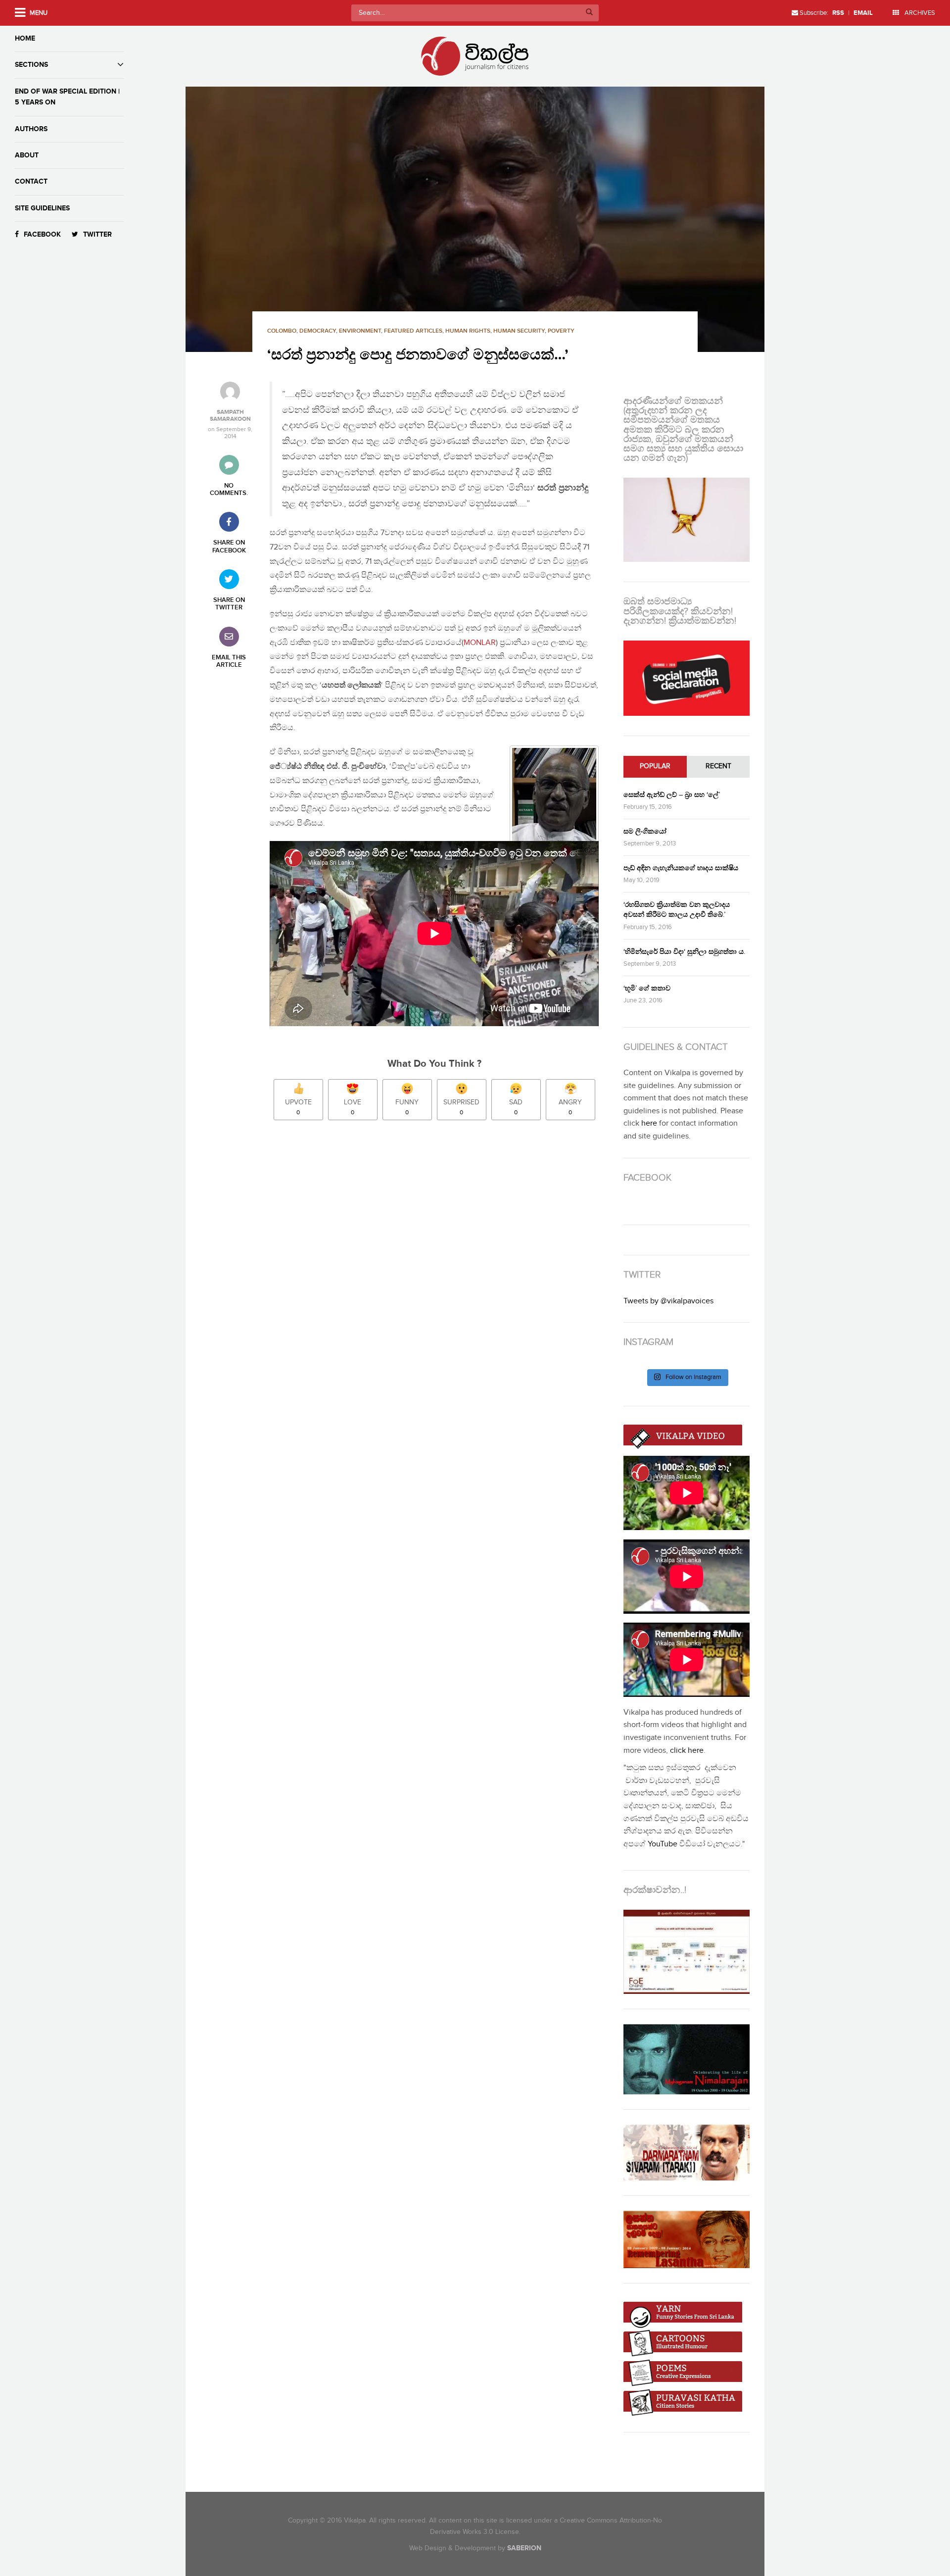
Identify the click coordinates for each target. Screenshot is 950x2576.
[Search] (589, 13)
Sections (31, 65)
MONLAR (480, 643)
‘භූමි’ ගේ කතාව (647, 988)
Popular (655, 766)
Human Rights (468, 331)
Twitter (97, 234)
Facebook (42, 234)
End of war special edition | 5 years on (67, 97)
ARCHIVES (919, 13)
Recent (718, 766)
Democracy (318, 331)
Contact (31, 181)
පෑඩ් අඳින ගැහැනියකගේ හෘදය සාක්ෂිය (681, 868)
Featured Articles (413, 331)
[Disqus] (439, 1267)
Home (25, 38)
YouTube (663, 1844)
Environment (360, 331)
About (27, 155)
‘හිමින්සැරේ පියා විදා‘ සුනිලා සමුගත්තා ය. (684, 952)
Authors (31, 129)
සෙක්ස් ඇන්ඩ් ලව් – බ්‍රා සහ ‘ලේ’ (672, 795)
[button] (475, 219)
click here (687, 1751)
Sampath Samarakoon (230, 416)
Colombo (282, 331)
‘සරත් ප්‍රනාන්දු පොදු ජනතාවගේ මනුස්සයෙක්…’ (418, 355)
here (649, 1123)
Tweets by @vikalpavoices (668, 1301)
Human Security (519, 331)
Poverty (561, 331)
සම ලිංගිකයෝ (645, 831)
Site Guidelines (42, 208)
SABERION (524, 2548)
